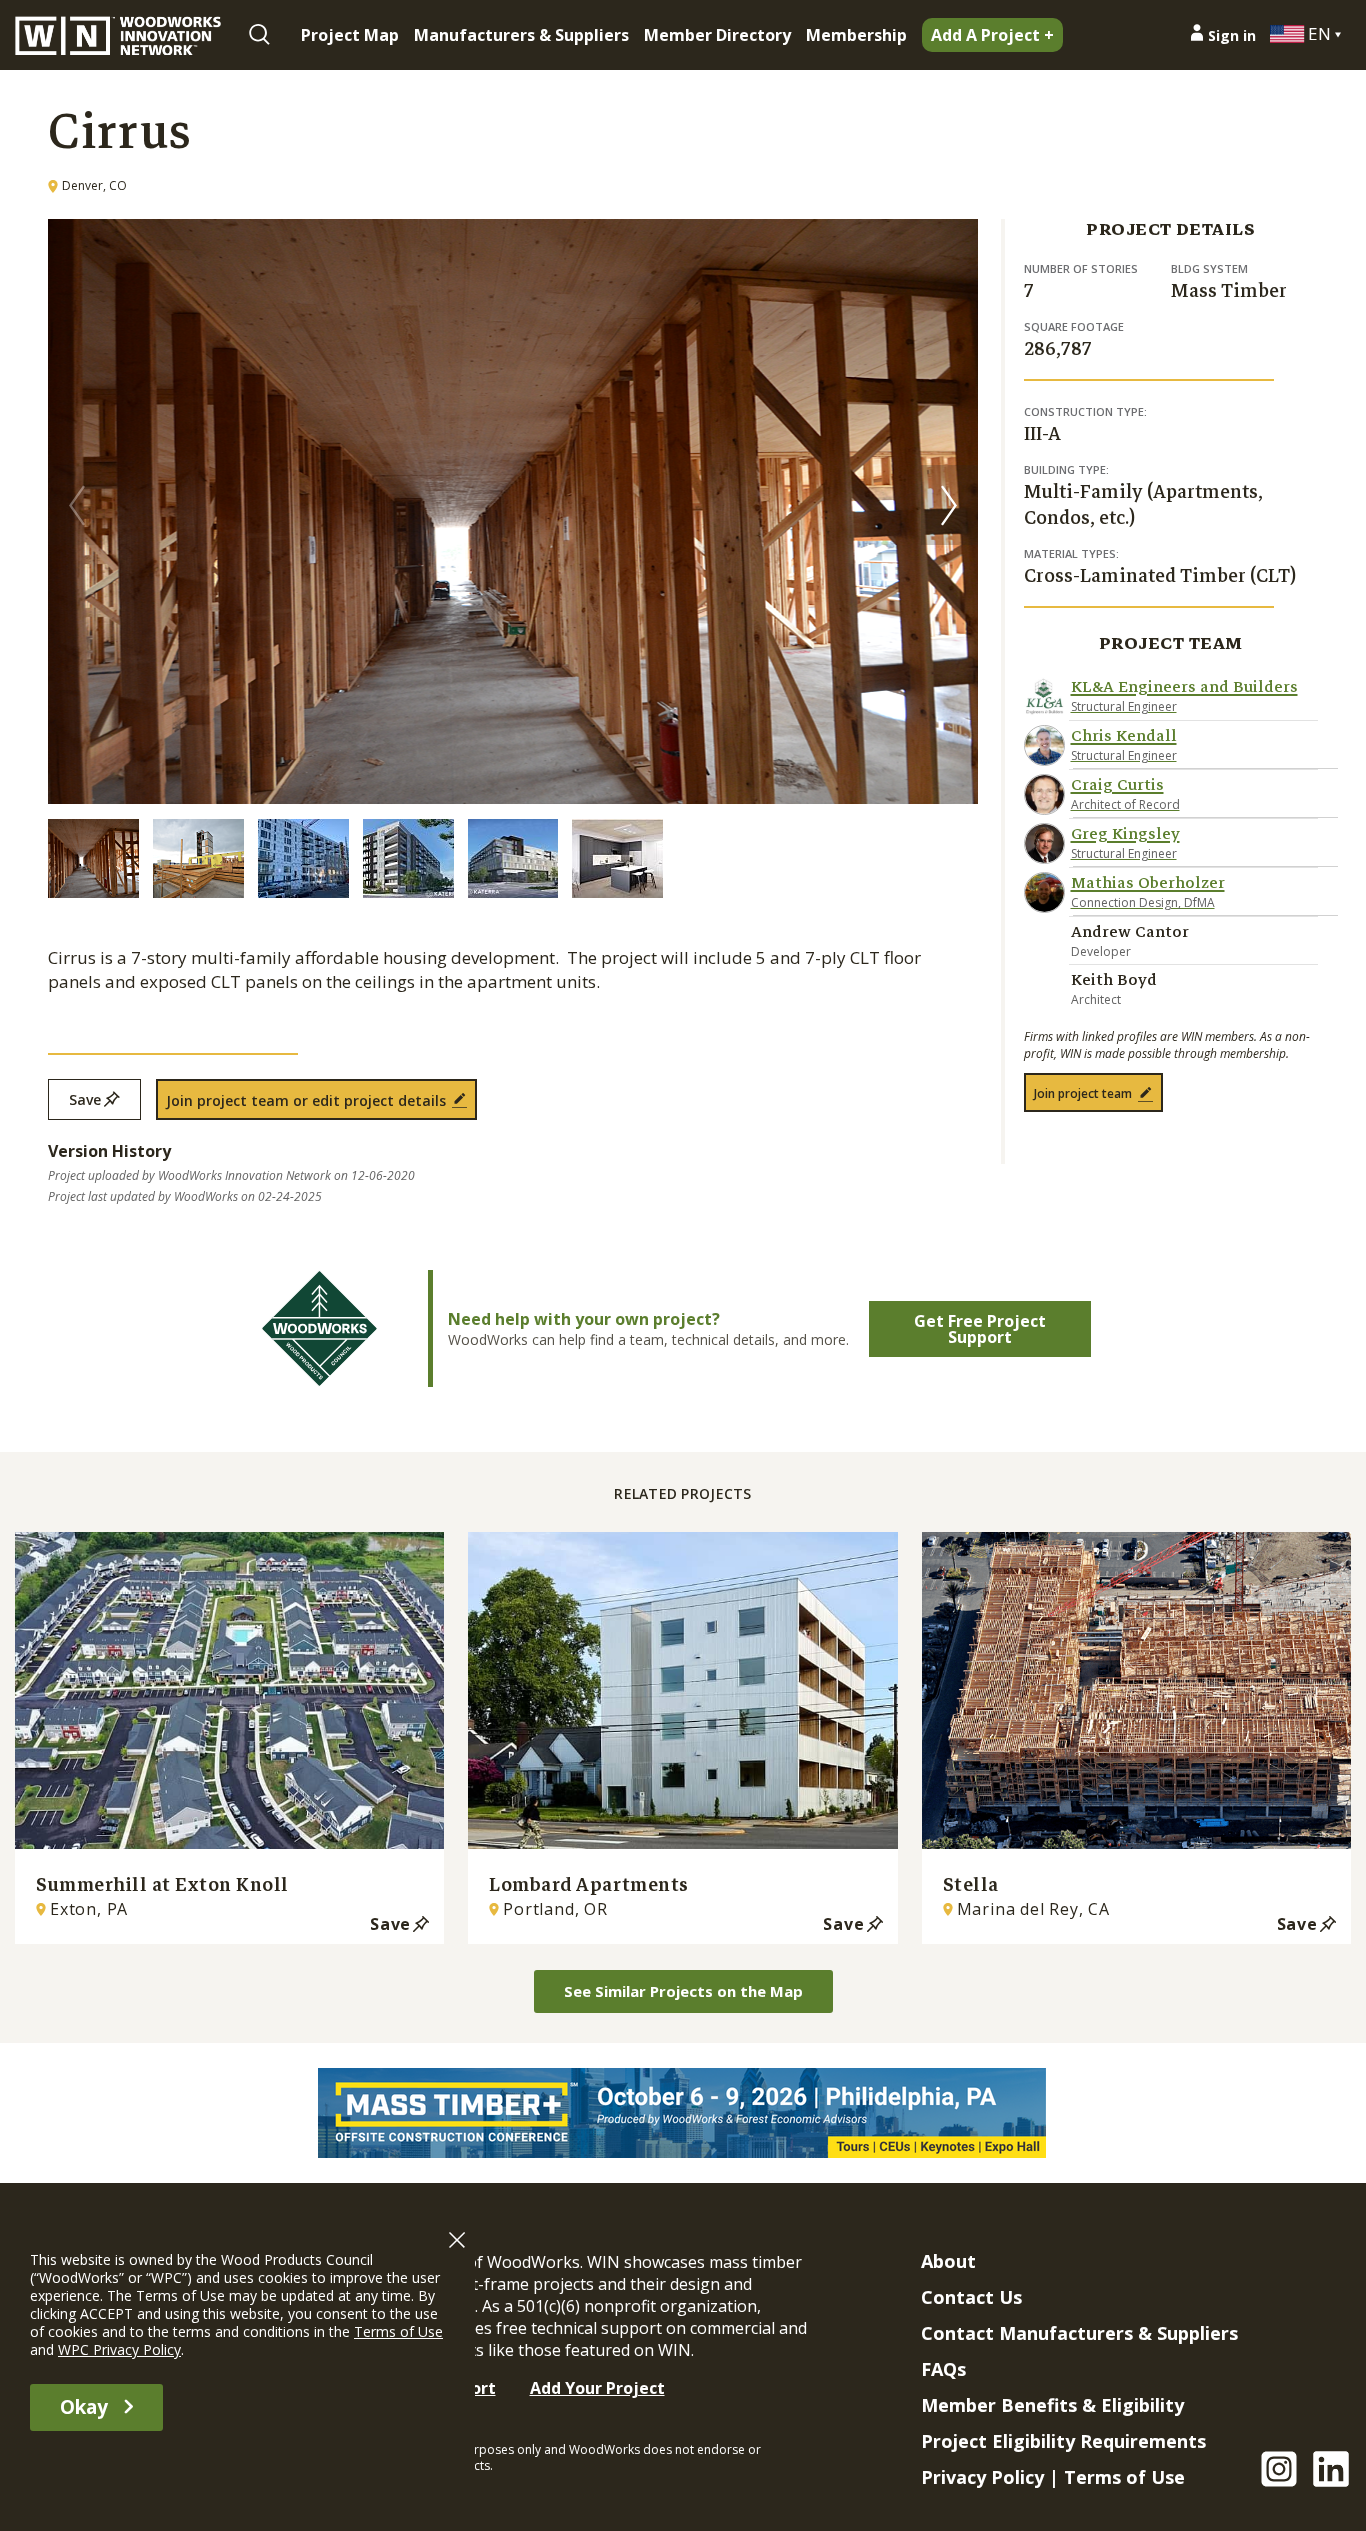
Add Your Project (597, 2388)
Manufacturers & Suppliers (521, 35)
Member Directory (717, 35)
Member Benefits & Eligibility (1052, 2405)
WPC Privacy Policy (119, 2349)
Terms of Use (1124, 2477)
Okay (84, 2407)
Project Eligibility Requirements (1063, 2441)
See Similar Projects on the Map (683, 1991)
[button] (949, 505)
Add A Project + (992, 35)
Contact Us (971, 2297)
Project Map (350, 35)
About (948, 2261)
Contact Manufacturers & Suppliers (1079, 2333)
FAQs (943, 2369)
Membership (856, 35)
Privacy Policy (982, 2477)
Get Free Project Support (980, 1329)
